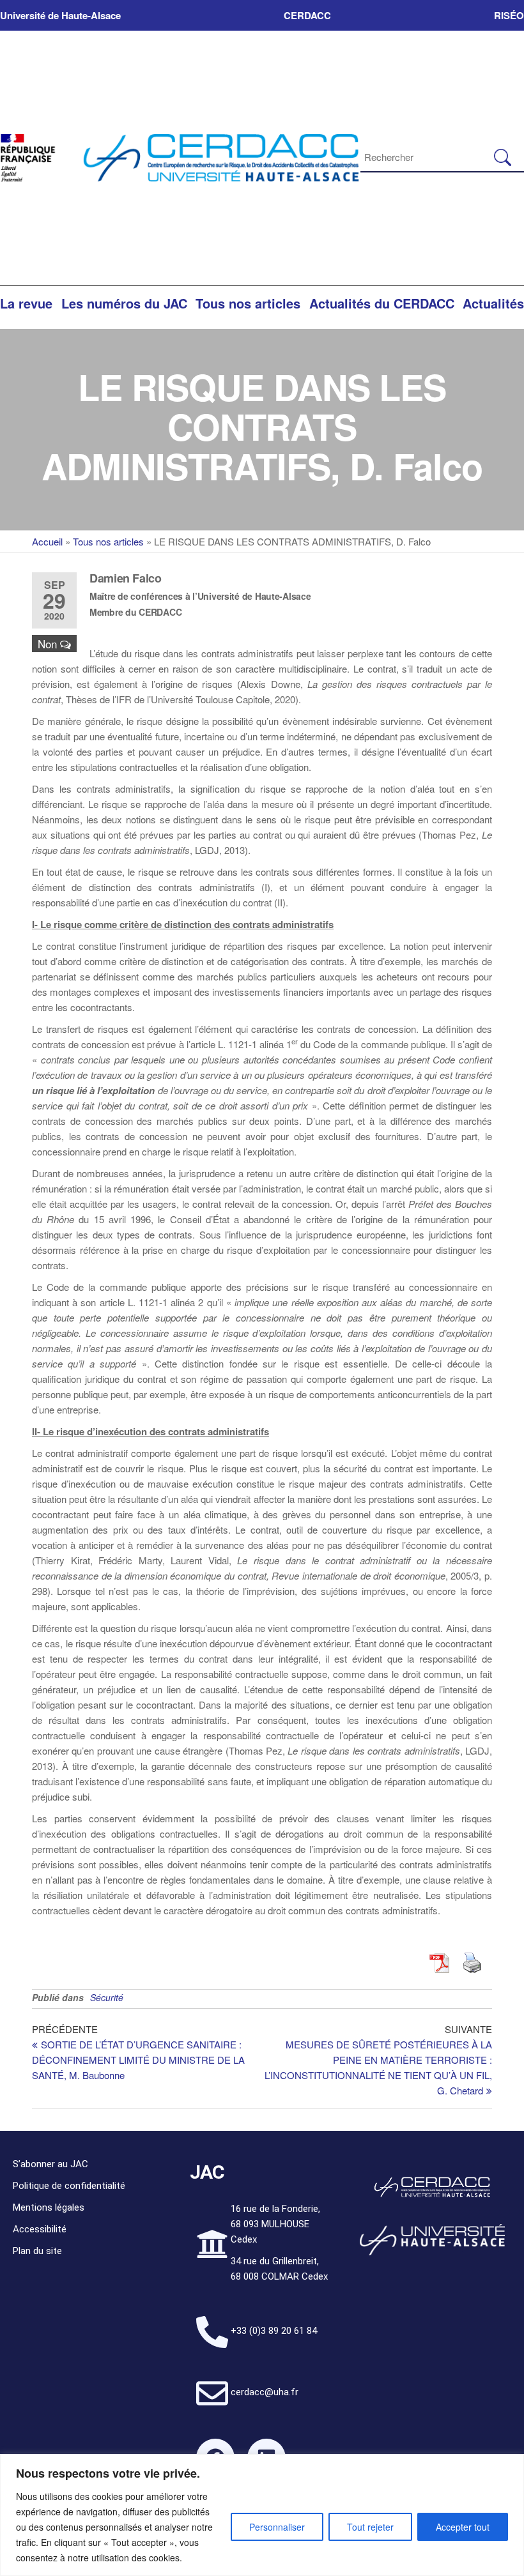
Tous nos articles (248, 303)
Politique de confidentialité (69, 2186)
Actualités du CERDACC (382, 303)
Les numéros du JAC (124, 303)
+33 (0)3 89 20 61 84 (274, 2331)
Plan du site (37, 2251)
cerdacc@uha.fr (265, 2392)
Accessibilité (40, 2229)
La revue (26, 303)
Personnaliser (277, 2527)
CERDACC (307, 15)
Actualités (493, 303)
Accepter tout (463, 2527)
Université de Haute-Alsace (60, 15)
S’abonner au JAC (50, 2164)
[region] (262, 2515)
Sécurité (107, 1997)
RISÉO (509, 15)
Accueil (47, 541)
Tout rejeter (370, 2527)
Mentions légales (49, 2207)
